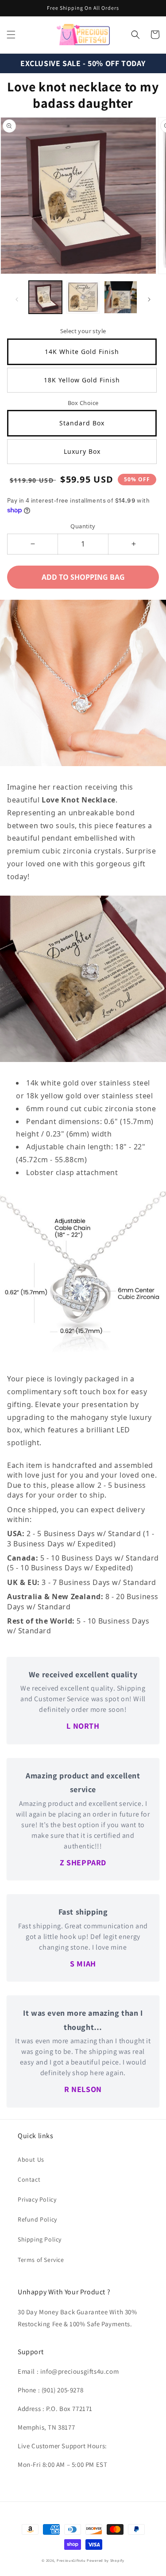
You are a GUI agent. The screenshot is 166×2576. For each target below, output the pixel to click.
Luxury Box (82, 451)
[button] (11, 35)
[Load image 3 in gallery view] (121, 297)
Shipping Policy (40, 2239)
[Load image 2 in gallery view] (83, 297)
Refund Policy (37, 2219)
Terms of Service (41, 2260)
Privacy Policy (37, 2199)
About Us (31, 2159)
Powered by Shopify (106, 2560)
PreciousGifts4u (71, 2560)
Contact (29, 2179)
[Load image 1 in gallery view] (45, 297)
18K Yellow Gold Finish (82, 380)
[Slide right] (149, 299)
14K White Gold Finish (82, 352)
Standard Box (82, 423)
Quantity (83, 526)
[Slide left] (17, 299)
